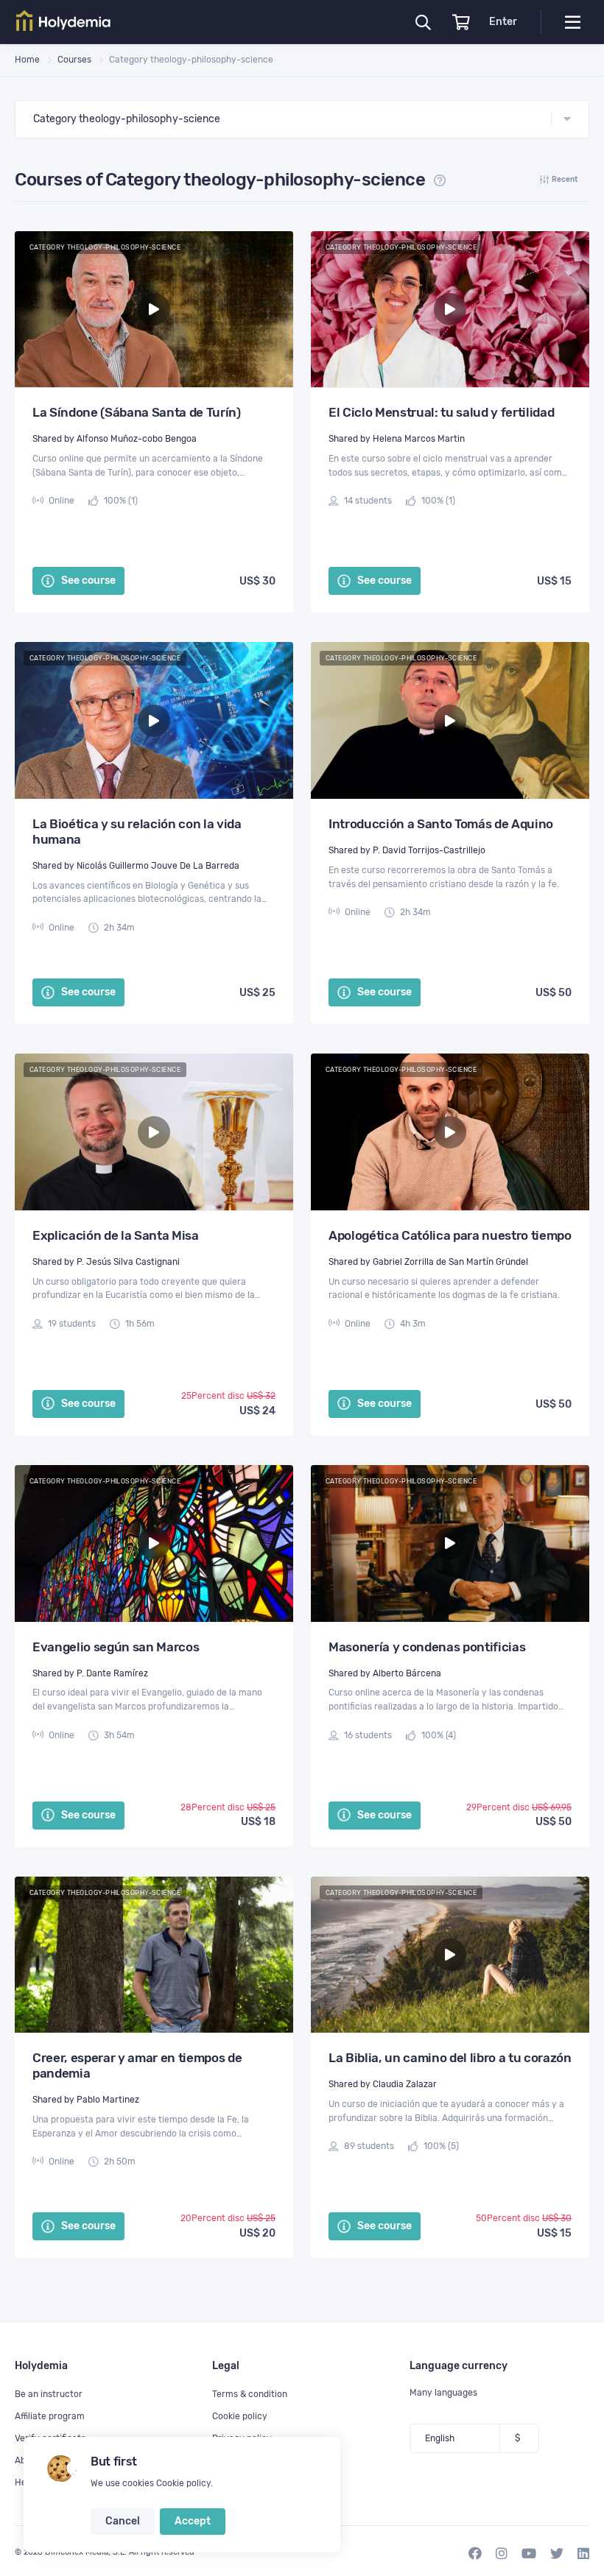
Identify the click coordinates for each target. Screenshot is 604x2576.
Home (27, 60)
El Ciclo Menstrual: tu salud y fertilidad (441, 412)
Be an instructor (49, 2394)
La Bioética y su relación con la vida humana (137, 832)
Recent (565, 180)
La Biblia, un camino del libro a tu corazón (450, 2058)
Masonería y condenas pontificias (427, 1647)
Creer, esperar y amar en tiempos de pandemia (137, 2065)
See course (87, 581)
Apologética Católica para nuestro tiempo (450, 1235)
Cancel (123, 2521)
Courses (74, 60)
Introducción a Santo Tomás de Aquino (441, 824)
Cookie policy (183, 2483)
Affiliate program (50, 2416)
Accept (193, 2521)
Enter (503, 22)
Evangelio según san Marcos (116, 1647)
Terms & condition (250, 2394)
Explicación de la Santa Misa (116, 1235)
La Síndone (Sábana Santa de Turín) (137, 412)
